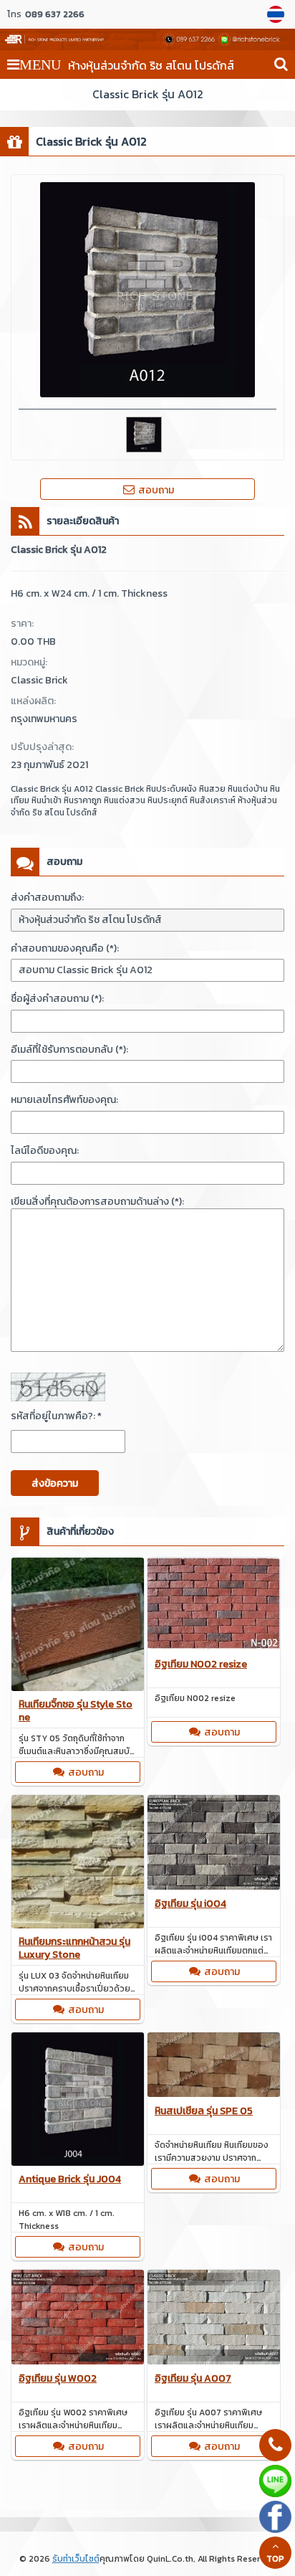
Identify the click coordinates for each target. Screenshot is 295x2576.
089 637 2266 (55, 14)
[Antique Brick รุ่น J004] (78, 2101)
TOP (275, 2559)
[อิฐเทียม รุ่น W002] (78, 2319)
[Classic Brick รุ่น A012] (277, 14)
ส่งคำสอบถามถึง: (47, 898)
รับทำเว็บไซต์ (76, 2559)
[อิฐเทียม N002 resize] (214, 1606)
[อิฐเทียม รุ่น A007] (214, 2319)
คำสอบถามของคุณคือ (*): (65, 948)
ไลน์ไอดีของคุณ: (45, 1151)
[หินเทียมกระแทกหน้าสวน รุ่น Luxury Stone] (78, 1864)
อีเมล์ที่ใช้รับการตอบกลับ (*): (69, 1050)
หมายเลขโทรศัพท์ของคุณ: (64, 1100)
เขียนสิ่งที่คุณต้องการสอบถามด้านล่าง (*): (97, 1202)
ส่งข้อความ (55, 1483)
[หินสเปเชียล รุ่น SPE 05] (214, 2067)
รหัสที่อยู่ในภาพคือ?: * (56, 1416)
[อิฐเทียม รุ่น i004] (214, 1845)
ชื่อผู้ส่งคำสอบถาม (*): (57, 999)
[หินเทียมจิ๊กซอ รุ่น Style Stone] (78, 1626)
